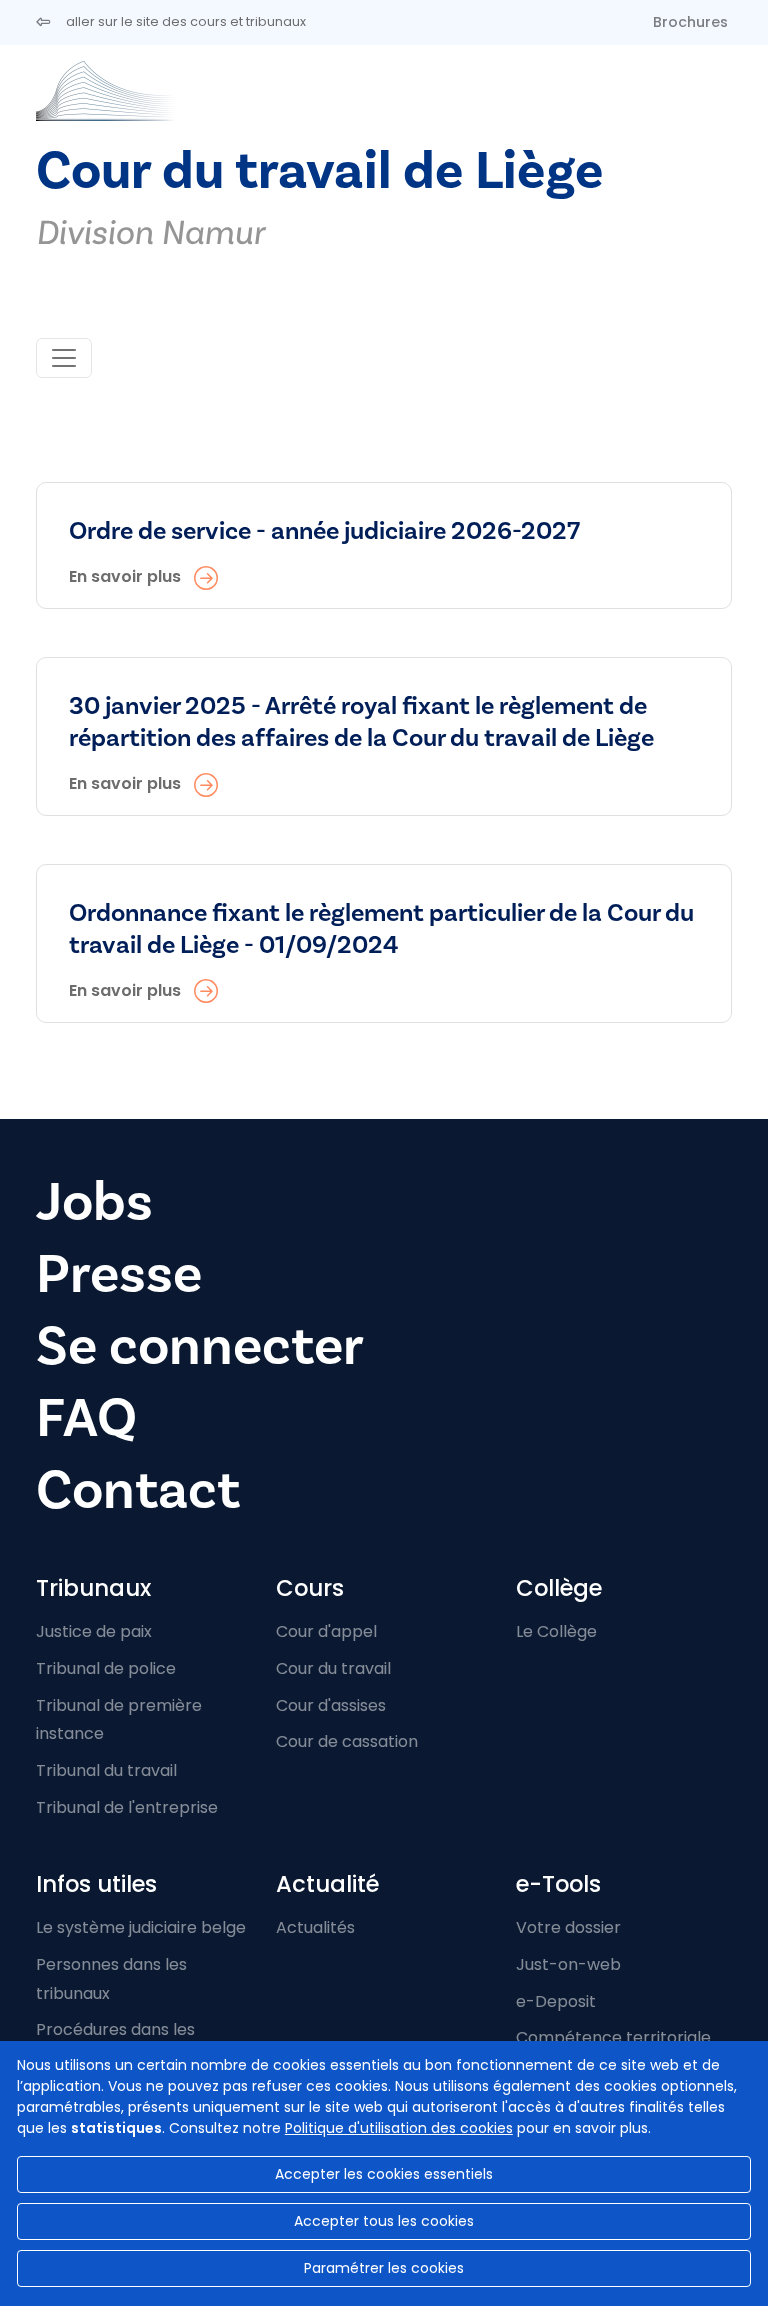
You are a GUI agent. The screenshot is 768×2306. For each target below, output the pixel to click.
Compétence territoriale (613, 2037)
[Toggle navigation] (64, 358)
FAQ (86, 1418)
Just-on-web (568, 1964)
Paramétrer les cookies (384, 2268)
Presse (119, 1274)
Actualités (315, 1927)
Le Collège (556, 1631)
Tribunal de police (106, 1668)
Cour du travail (333, 1668)
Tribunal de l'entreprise (127, 1807)
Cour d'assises (331, 1705)
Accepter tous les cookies (384, 2221)
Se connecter (200, 1346)
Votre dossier (568, 1927)
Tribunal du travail (106, 1770)
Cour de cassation (347, 1741)
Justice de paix (94, 1631)
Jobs (94, 1202)
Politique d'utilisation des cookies (399, 2128)
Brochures (690, 22)
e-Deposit (556, 2001)
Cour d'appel (326, 1631)
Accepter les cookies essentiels (384, 2174)
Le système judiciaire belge (141, 1927)
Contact (138, 1490)
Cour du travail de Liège (320, 171)
